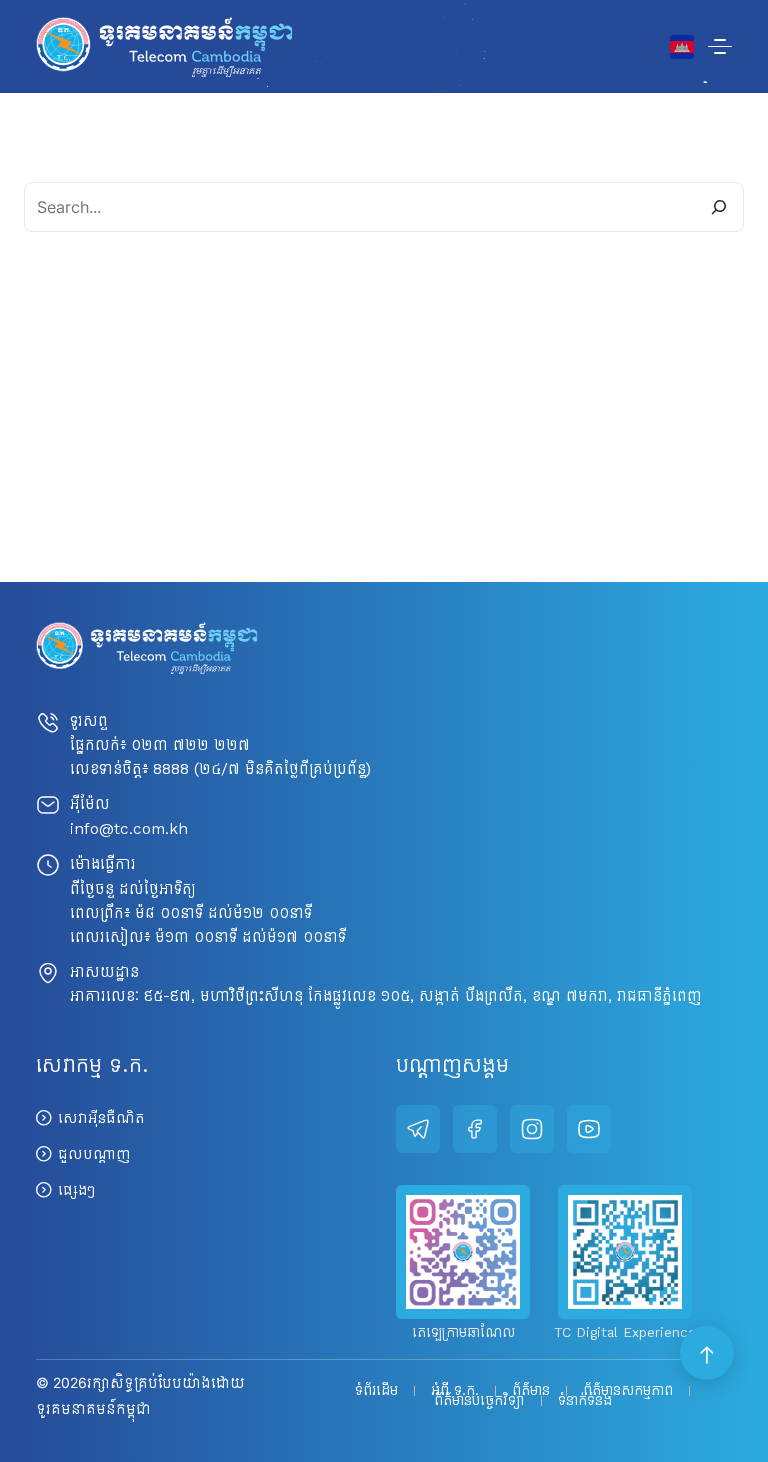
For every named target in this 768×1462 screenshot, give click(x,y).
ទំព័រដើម (376, 1391)
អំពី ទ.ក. (455, 1391)
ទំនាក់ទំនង (585, 1401)
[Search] (719, 207)
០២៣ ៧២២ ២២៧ (190, 744)
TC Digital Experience (625, 1332)
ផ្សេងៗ (76, 1190)
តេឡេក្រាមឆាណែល (463, 1332)
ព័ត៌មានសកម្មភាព (628, 1391)
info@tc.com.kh (129, 828)
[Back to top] (708, 1354)
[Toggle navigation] (720, 47)
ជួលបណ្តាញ (94, 1154)
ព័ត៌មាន (531, 1391)
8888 (171, 768)
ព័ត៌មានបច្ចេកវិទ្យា (479, 1401)
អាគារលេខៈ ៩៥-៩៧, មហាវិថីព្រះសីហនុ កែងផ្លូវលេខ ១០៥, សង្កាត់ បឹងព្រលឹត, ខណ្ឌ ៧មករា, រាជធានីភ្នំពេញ (386, 995)
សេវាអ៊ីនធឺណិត (101, 1118)
